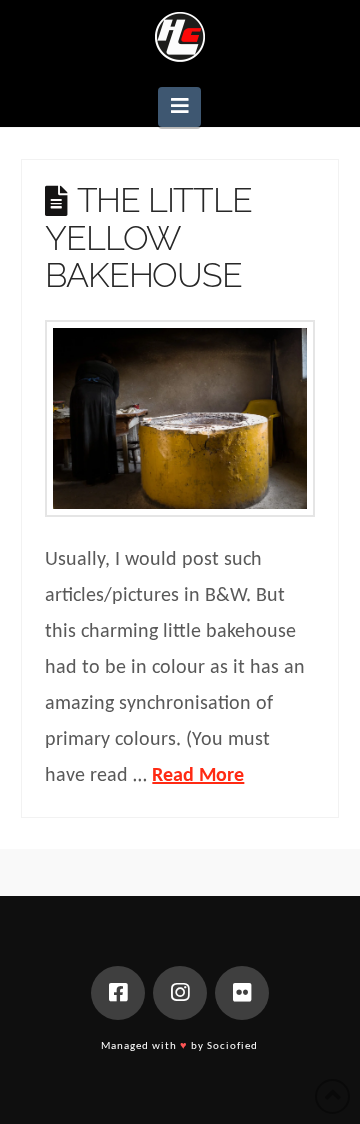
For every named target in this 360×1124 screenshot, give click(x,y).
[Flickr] (242, 993)
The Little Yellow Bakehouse (148, 237)
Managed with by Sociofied (179, 1046)
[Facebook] (118, 993)
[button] (179, 107)
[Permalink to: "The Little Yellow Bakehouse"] (179, 418)
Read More (198, 776)
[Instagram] (180, 993)
